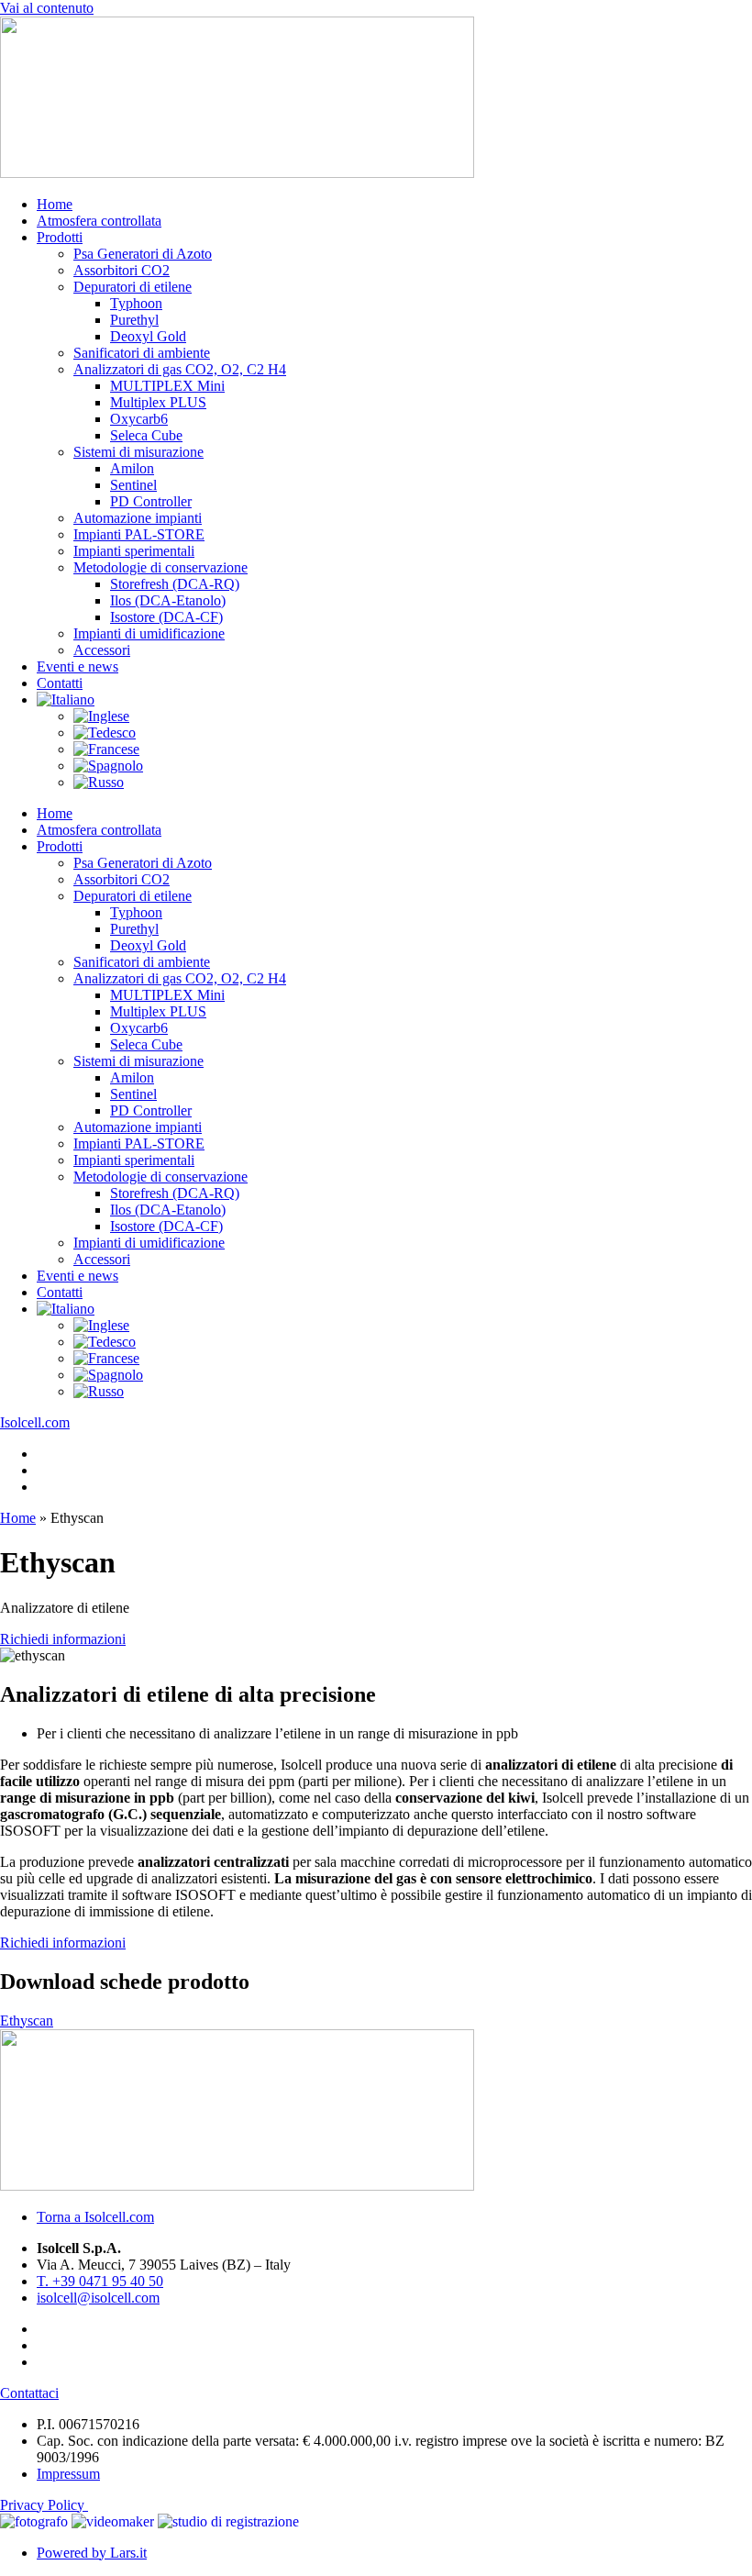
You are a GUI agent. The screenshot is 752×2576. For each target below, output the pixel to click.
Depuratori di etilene (133, 287)
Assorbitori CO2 (122, 270)
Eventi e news (77, 666)
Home (55, 204)
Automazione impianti (138, 518)
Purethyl (134, 320)
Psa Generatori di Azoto (143, 254)
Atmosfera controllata (99, 221)
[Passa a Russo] (99, 782)
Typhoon (136, 303)
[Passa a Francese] (106, 749)
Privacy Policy (44, 2505)
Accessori (102, 650)
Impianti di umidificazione (149, 633)
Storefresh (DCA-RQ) (175, 584)
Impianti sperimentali (134, 551)
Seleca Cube (146, 435)
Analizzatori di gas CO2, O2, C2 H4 (180, 369)
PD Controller (151, 501)
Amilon (132, 468)
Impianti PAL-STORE (139, 534)
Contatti (60, 683)
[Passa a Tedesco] (105, 733)
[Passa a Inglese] (101, 716)
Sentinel (133, 485)
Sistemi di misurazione (138, 452)
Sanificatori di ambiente (142, 353)
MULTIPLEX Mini (167, 386)
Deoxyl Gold (148, 336)
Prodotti (60, 237)
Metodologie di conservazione (160, 567)
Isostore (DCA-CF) (166, 617)
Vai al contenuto (47, 8)
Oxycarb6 (139, 419)
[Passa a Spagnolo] (108, 766)
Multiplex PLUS (158, 402)
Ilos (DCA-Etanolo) (168, 600)
